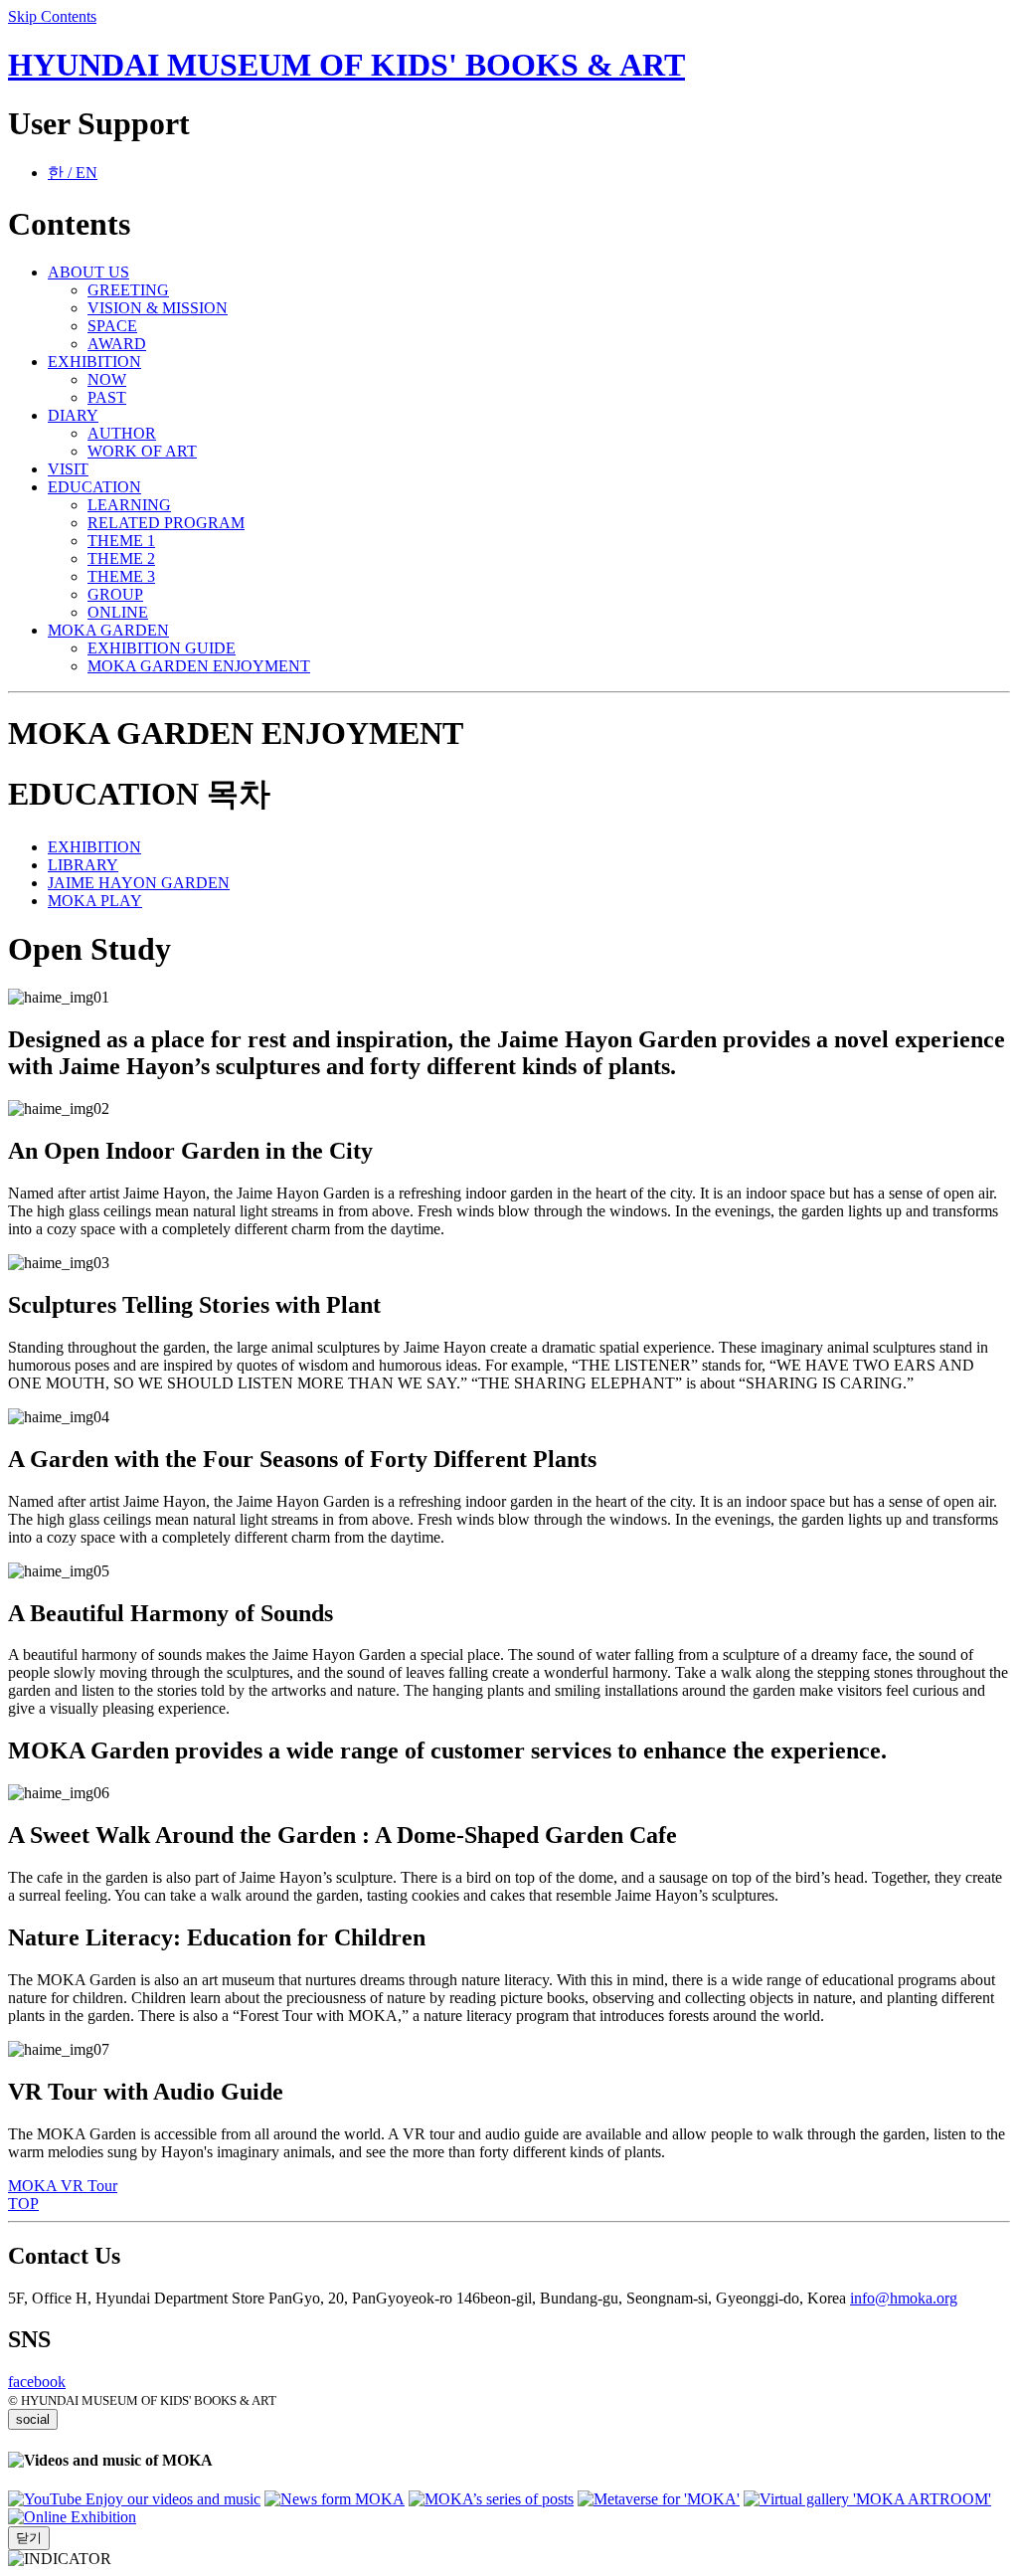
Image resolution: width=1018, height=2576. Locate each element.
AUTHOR (122, 433)
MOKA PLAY (95, 901)
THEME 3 (121, 576)
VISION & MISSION (158, 308)
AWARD (117, 344)
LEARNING (129, 505)
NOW (107, 379)
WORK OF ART (142, 451)
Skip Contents (52, 16)
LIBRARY (83, 865)
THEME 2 (121, 558)
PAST (107, 397)
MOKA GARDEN (108, 630)
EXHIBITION (94, 362)
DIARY (73, 415)
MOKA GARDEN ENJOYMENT (199, 666)
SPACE (112, 326)
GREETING (128, 290)
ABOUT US (88, 272)
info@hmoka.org (904, 2298)
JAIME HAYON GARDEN (139, 883)
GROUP (115, 594)
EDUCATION (94, 487)
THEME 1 (121, 541)
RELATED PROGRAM (166, 523)
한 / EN (73, 173)
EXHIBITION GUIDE (162, 648)
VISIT (68, 469)
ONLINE (118, 612)
